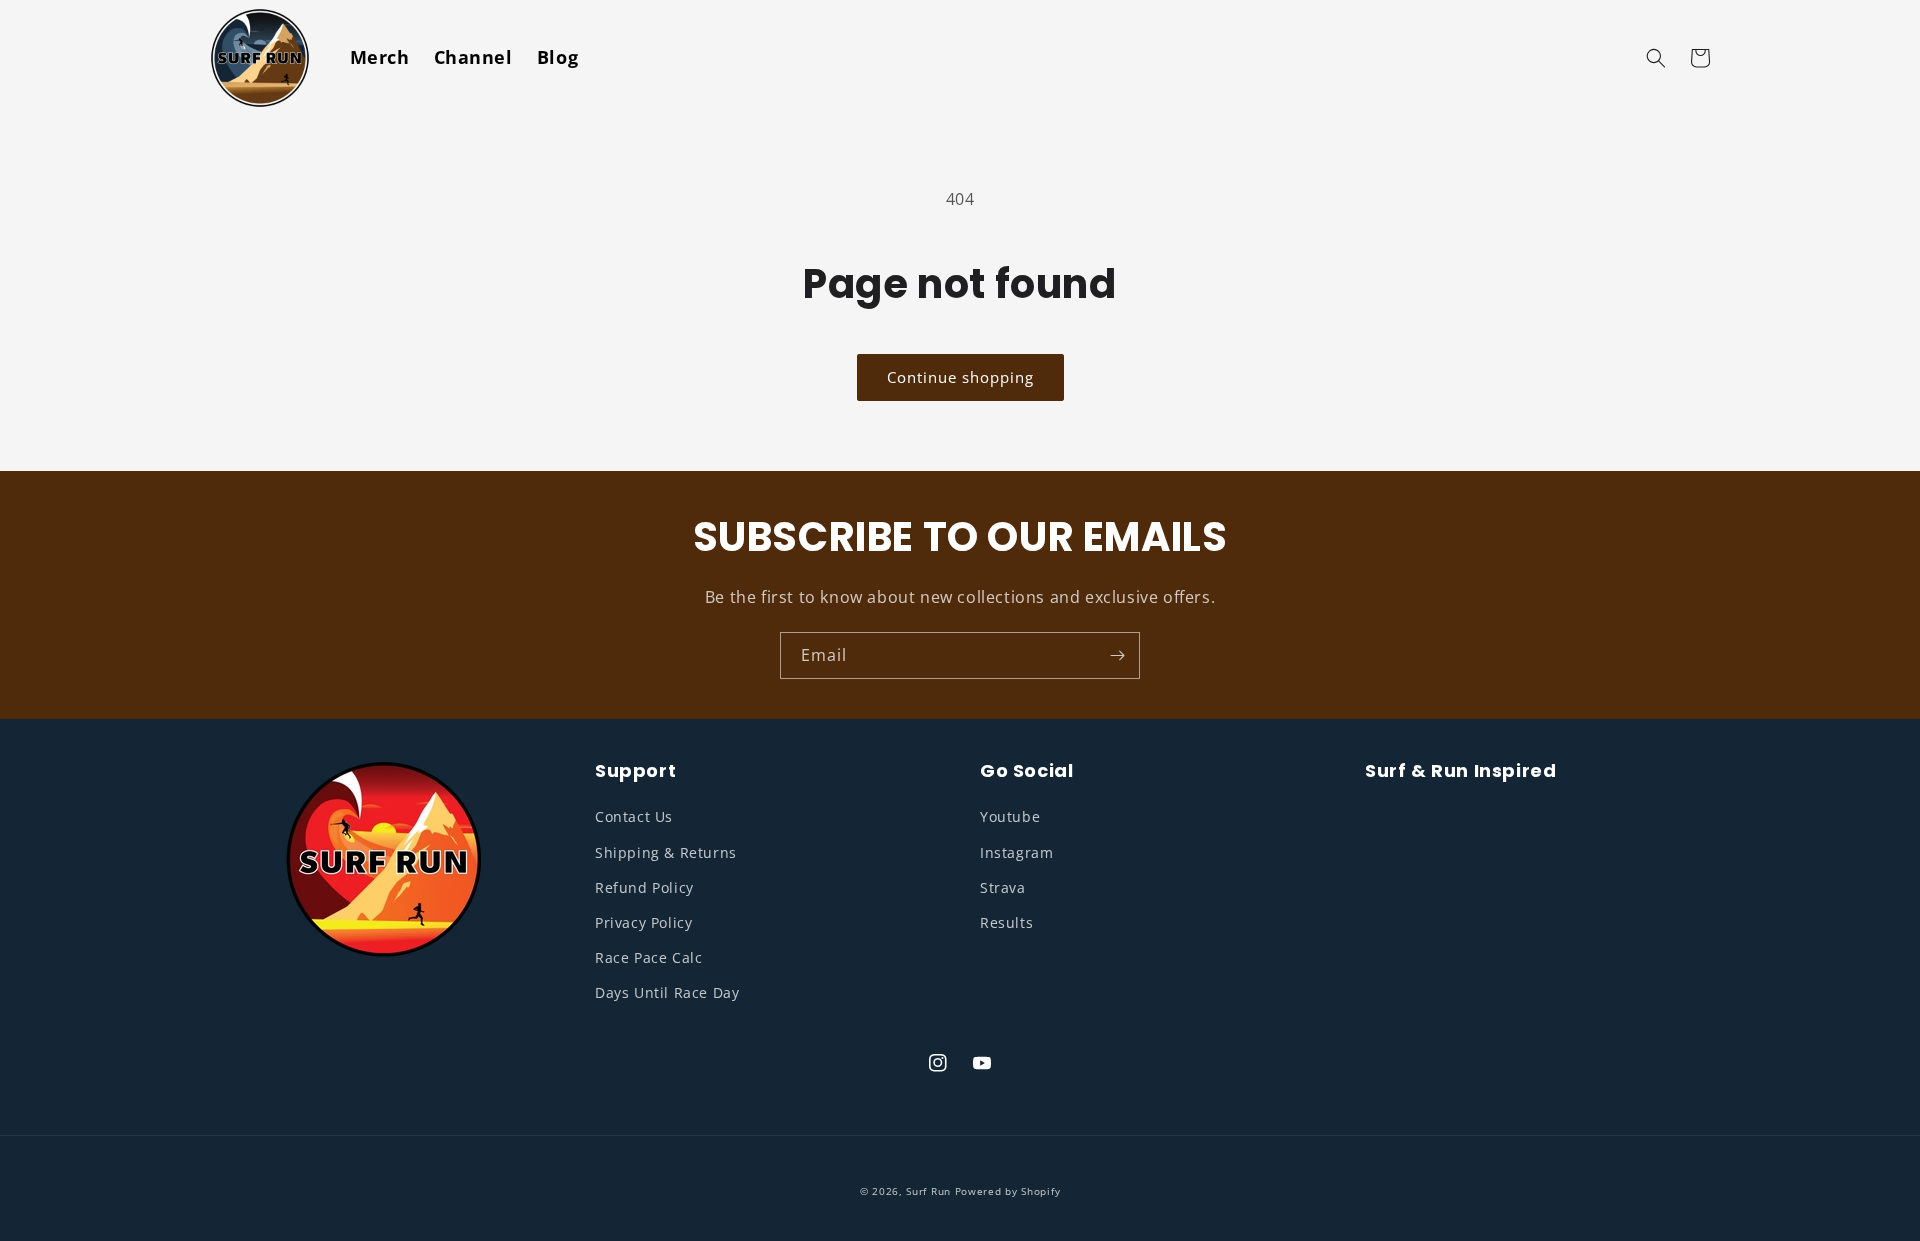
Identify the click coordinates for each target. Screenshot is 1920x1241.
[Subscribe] (1117, 655)
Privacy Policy (643, 922)
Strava (1003, 887)
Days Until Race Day (667, 992)
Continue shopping (960, 377)
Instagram (1016, 852)
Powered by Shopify (1008, 1191)
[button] (1656, 58)
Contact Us (634, 816)
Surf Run (928, 1191)
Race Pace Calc (648, 957)
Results (1006, 922)
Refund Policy (644, 887)
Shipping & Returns (666, 852)
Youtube (1010, 816)
